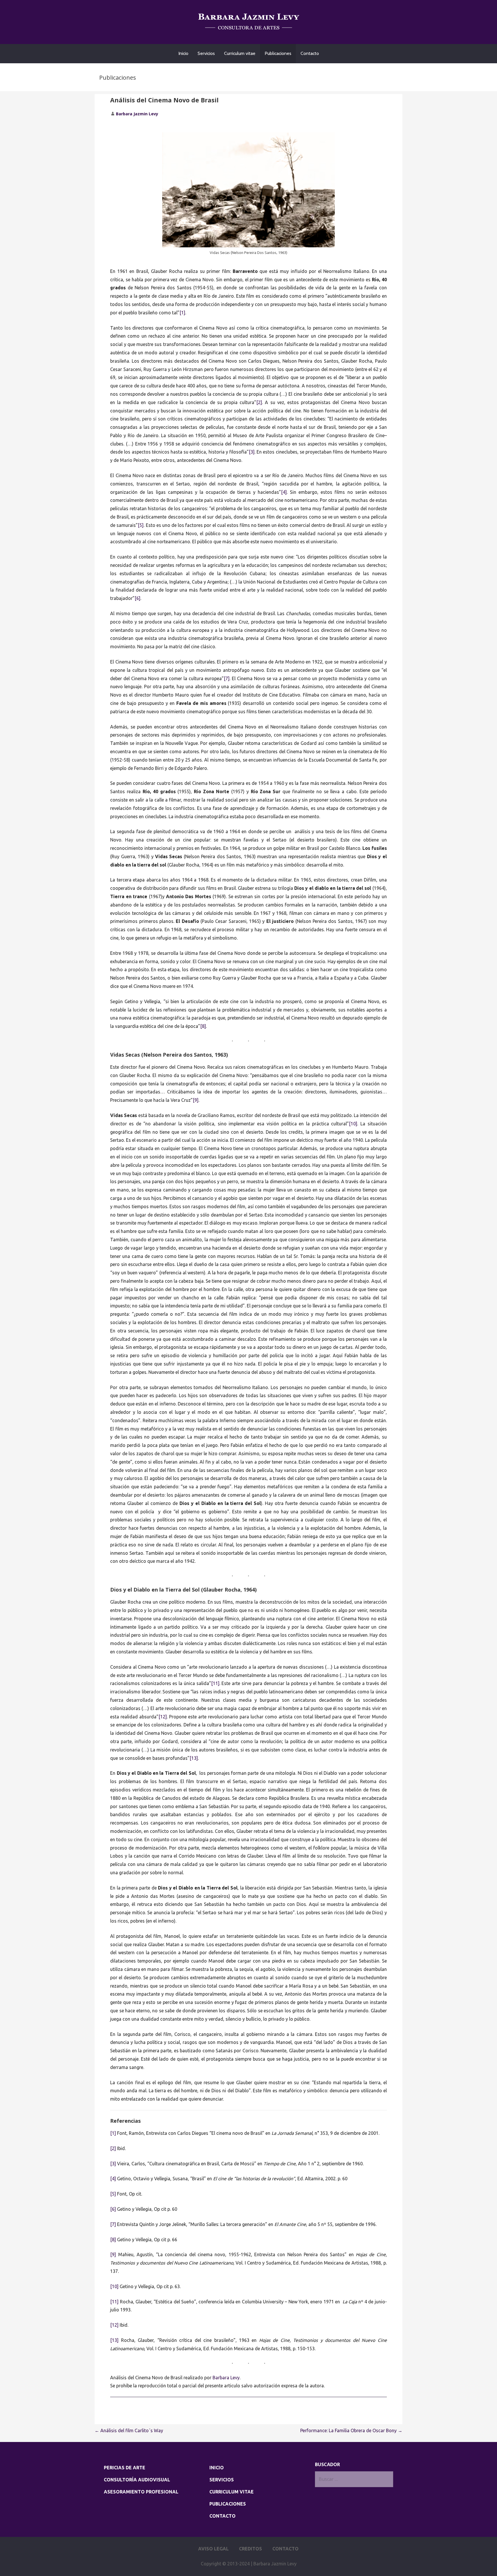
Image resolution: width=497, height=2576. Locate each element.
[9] (196, 1100)
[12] (163, 1717)
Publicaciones (278, 53)
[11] (215, 1683)
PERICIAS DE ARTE (125, 2468)
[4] (284, 492)
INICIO (217, 2468)
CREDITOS (251, 2549)
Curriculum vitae (240, 53)
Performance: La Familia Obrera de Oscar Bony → (351, 2430)
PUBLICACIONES (228, 2504)
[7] (227, 678)
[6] (137, 598)
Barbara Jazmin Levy (137, 114)
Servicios (206, 53)
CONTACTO (222, 2516)
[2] (259, 402)
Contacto (310, 53)
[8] (203, 1026)
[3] (252, 452)
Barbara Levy (225, 2378)
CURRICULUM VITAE (232, 2492)
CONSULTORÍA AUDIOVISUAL (137, 2480)
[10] (353, 1124)
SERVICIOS (222, 2480)
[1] (182, 313)
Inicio (183, 53)
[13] (194, 1758)
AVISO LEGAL (213, 2549)
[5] (141, 525)
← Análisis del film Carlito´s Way (129, 2430)
